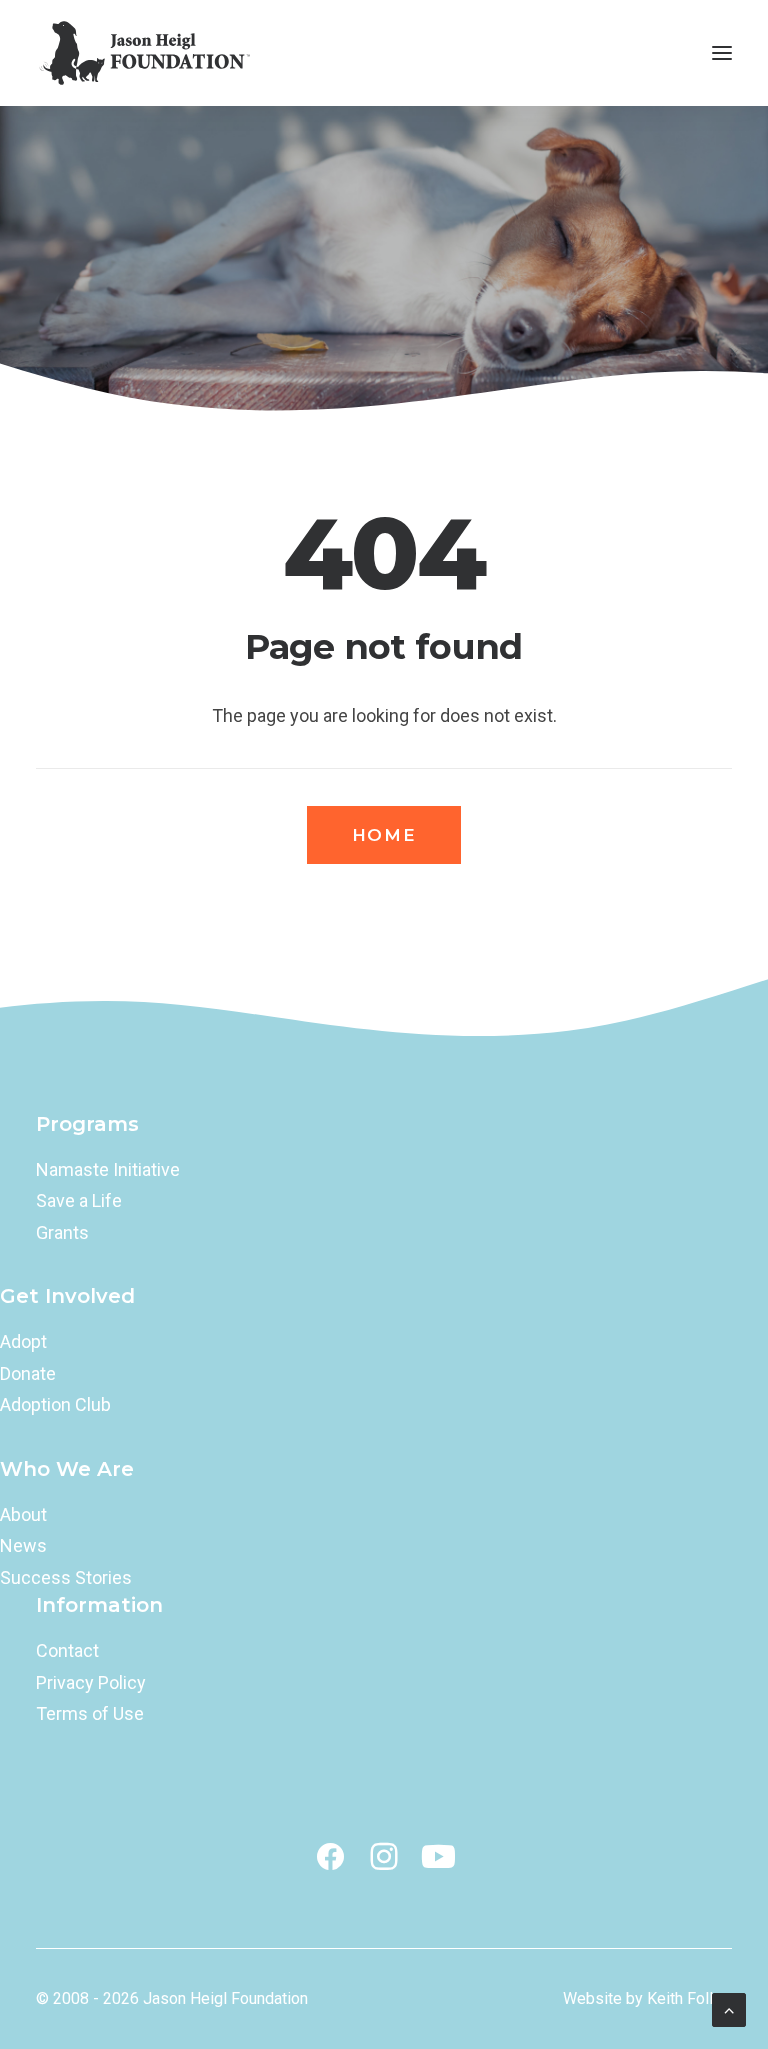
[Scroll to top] (729, 2008)
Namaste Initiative (108, 1169)
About (23, 1514)
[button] (722, 53)
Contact (67, 1650)
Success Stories (66, 1577)
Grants (62, 1232)
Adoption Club (55, 1404)
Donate (28, 1373)
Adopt (23, 1341)
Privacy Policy (91, 1682)
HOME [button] (384, 835)
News (23, 1545)
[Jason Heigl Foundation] (151, 53)
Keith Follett (689, 1998)
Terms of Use (90, 1713)
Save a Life (79, 1200)
